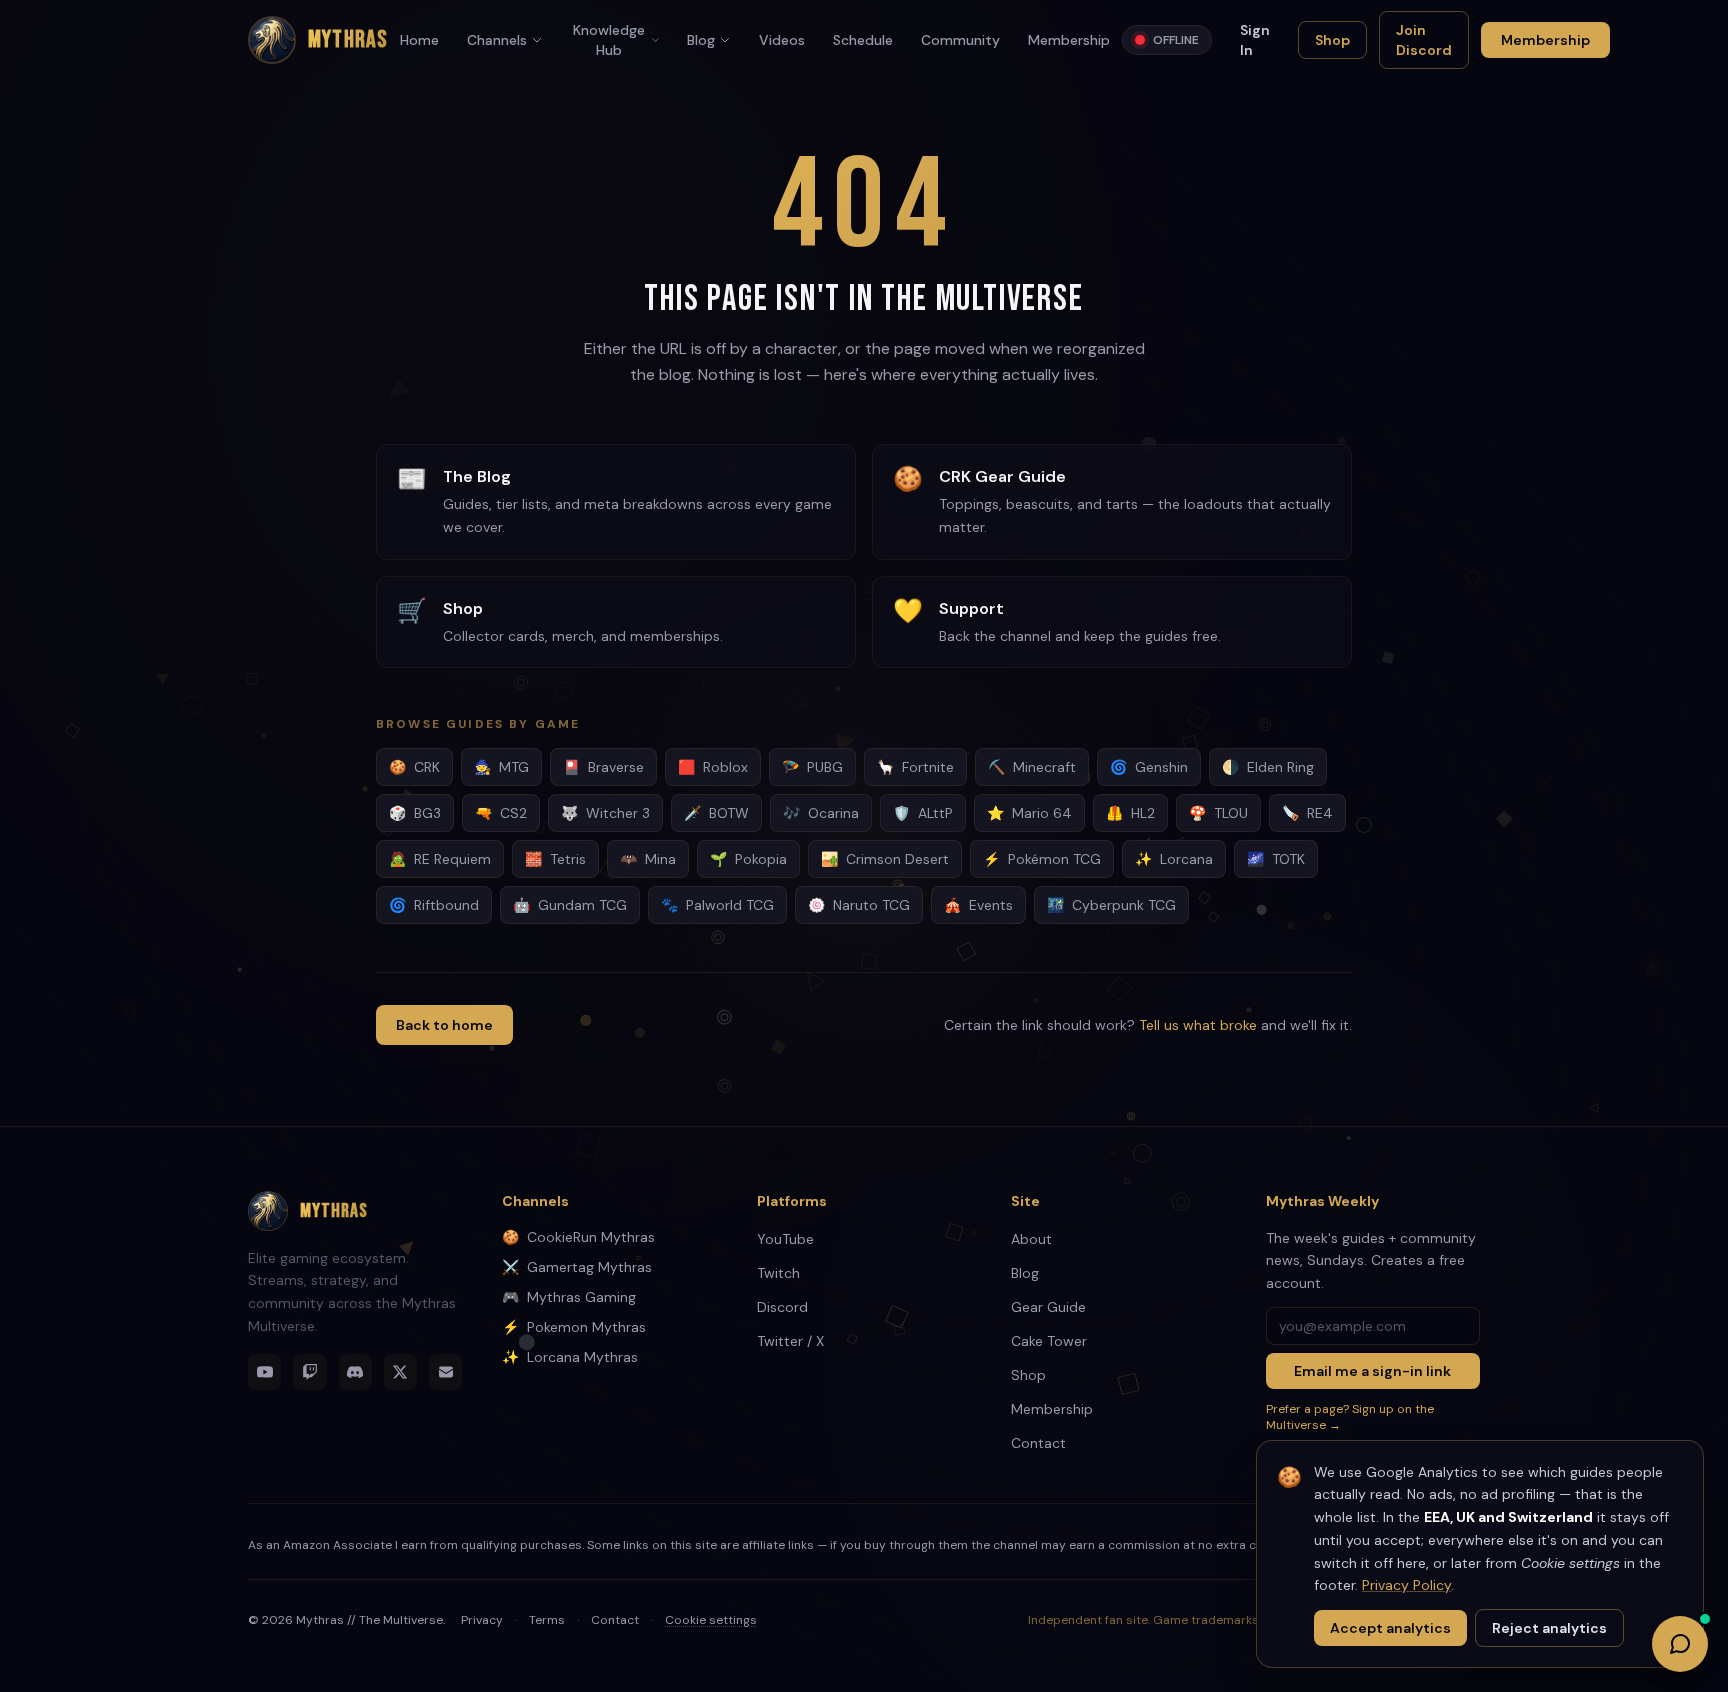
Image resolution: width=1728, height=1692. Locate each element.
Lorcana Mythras (570, 1357)
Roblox (713, 767)
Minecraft (1032, 767)
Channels (497, 40)
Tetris (555, 859)
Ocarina (821, 813)
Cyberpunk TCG (1111, 905)
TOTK (1276, 859)
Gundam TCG (570, 905)
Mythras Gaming (569, 1297)
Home (419, 40)
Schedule (863, 40)
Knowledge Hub (609, 40)
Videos (782, 40)
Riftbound (434, 905)
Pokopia (748, 859)
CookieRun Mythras (578, 1237)
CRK (414, 767)
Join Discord (1424, 40)
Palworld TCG (717, 905)
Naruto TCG (859, 905)
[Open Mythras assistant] (1680, 1644)
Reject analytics (1549, 1628)
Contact (1038, 1443)
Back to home (444, 1025)
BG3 (415, 813)
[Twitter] (400, 1372)
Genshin (1149, 767)
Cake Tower (1049, 1341)
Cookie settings (711, 1620)
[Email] (445, 1372)
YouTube (785, 1239)
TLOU (1218, 813)
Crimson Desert (885, 859)
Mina (648, 859)
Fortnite (915, 767)
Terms (547, 1620)
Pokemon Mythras (574, 1327)
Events (978, 905)
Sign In (1255, 40)
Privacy (482, 1620)
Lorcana (1174, 859)
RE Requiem (440, 859)
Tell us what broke (1198, 1025)
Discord (782, 1307)
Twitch (778, 1273)
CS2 (501, 813)
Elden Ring (1268, 767)
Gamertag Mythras (577, 1267)
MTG (501, 767)
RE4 (1307, 813)
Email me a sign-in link (1372, 1371)
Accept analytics (1390, 1628)
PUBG (812, 767)
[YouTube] (264, 1372)
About (1031, 1239)
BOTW (716, 813)
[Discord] (355, 1372)
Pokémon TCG (1042, 859)
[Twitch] (309, 1372)
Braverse (603, 767)
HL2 (1130, 813)
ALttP (923, 813)
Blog (701, 40)
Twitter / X (790, 1341)
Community (960, 40)
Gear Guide (1048, 1307)
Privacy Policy (1406, 1585)
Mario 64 (1029, 813)
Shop (1332, 40)
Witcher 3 (605, 813)
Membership (1069, 40)
